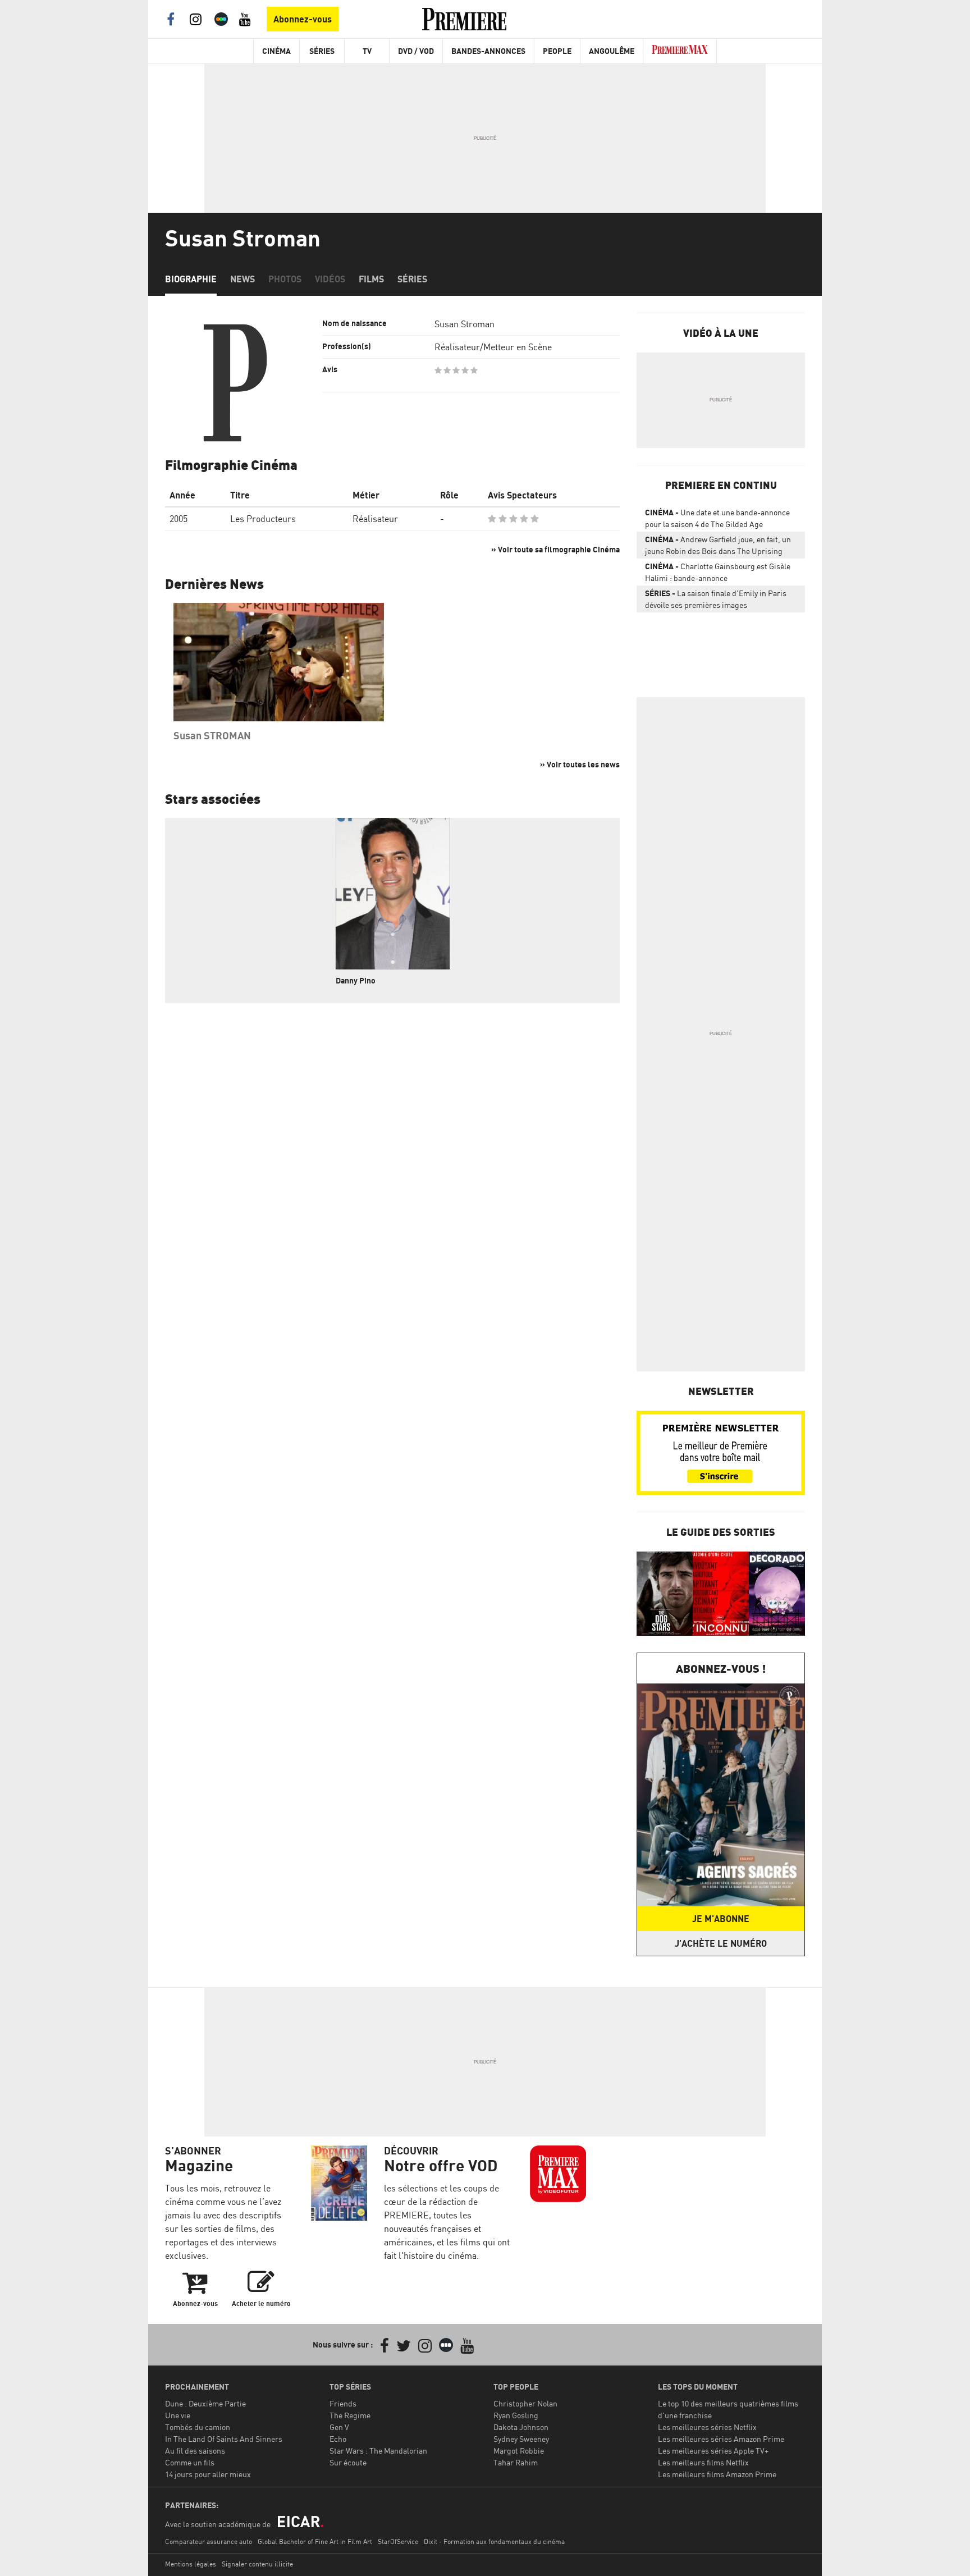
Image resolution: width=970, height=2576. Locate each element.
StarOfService (398, 2541)
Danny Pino (356, 980)
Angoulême (612, 51)
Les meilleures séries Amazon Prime (721, 2439)
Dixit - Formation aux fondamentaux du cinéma (494, 2541)
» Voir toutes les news (580, 764)
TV (367, 51)
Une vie (178, 2415)
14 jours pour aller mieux (208, 2474)
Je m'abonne (721, 1919)
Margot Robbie (519, 2451)
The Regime (350, 2415)
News (242, 279)
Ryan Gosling (516, 2415)
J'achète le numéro (721, 1943)
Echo (338, 2439)
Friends (343, 2403)
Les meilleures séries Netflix (707, 2427)
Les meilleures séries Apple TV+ (713, 2451)
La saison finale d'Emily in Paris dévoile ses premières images (716, 599)
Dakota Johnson (521, 2427)
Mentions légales (191, 2564)
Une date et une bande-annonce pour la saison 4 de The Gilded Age (717, 518)
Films (371, 279)
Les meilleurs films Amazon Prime (717, 2474)
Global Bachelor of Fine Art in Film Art (315, 2541)
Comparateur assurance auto (209, 2541)
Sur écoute (348, 2462)
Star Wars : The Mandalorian (378, 2451)
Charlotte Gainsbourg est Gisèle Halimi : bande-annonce (718, 572)
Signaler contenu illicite (257, 2564)
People (557, 51)
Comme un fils (190, 2462)
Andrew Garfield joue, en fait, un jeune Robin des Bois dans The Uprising (718, 545)
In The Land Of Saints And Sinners (224, 2439)
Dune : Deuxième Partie (205, 2403)
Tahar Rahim (516, 2462)
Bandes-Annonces (488, 51)
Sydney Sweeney (521, 2439)
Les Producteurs (263, 519)
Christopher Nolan (525, 2403)
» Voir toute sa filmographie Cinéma (555, 549)
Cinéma (276, 51)
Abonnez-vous (303, 19)
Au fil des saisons (195, 2451)
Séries (322, 51)
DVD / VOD (416, 51)
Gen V (339, 2427)
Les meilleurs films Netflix (703, 2462)
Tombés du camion (198, 2427)
